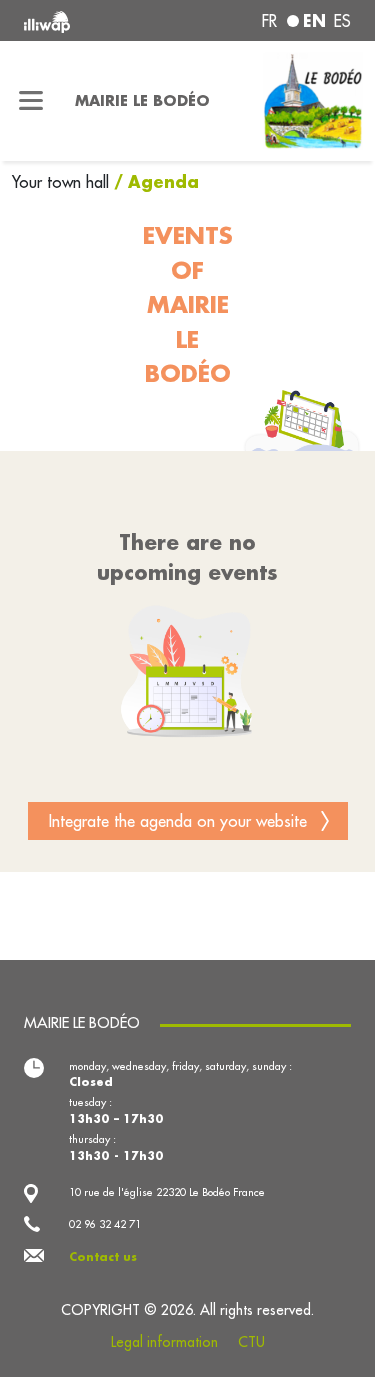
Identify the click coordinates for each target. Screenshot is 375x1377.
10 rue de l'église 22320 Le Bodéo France (167, 1192)
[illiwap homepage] (85, 20)
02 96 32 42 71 (105, 1224)
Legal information (164, 1342)
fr (269, 21)
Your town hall (63, 182)
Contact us (103, 1257)
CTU (251, 1342)
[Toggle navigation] (31, 101)
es (342, 21)
